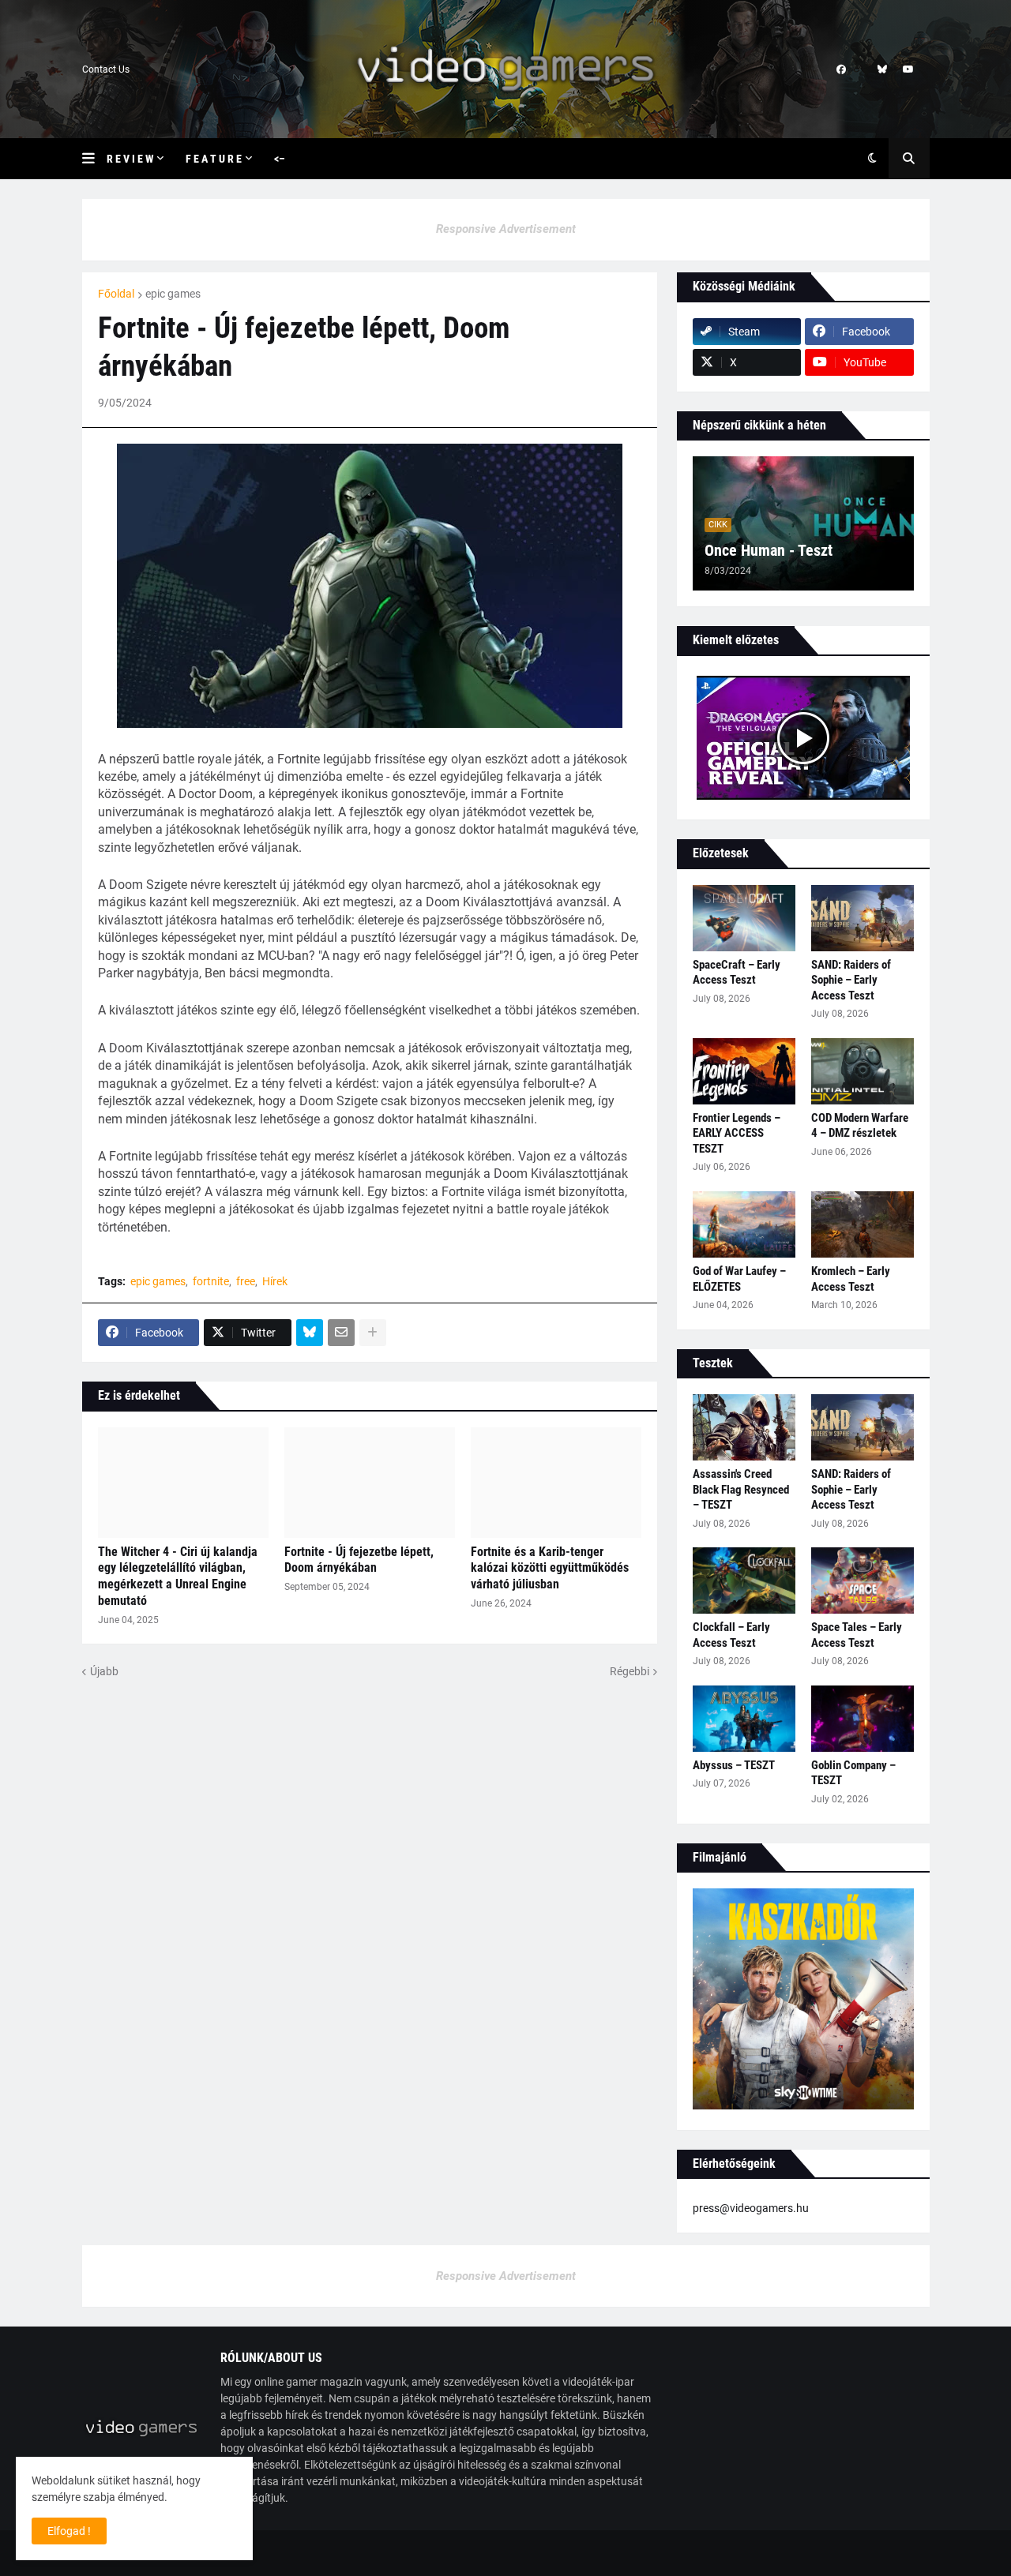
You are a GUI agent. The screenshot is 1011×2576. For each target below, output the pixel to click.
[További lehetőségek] (373, 1333)
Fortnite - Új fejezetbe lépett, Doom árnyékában (359, 1560)
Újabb (104, 1671)
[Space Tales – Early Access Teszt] (863, 1580)
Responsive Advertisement (506, 229)
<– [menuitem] (280, 159)
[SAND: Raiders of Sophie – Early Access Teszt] (863, 918)
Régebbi (630, 1671)
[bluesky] (882, 69)
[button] (94, 159)
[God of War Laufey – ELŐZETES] (744, 1224)
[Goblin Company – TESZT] (863, 1719)
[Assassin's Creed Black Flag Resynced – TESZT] (744, 1427)
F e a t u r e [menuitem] (214, 159)
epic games (173, 294)
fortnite (211, 1281)
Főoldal (116, 294)
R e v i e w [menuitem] (130, 159)
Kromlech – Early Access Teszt (851, 1279)
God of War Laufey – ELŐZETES (739, 1279)
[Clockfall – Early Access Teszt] (744, 1580)
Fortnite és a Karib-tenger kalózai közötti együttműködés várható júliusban (550, 1568)
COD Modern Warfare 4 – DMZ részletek (860, 1126)
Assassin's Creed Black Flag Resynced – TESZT (741, 1489)
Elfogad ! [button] (69, 2531)
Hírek (275, 1281)
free (246, 1281)
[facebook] (841, 69)
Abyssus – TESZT (734, 1765)
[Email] (341, 1333)
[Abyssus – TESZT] (744, 1719)
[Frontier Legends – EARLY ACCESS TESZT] (744, 1071)
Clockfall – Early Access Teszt (731, 1635)
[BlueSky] (310, 1333)
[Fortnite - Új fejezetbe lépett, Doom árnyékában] (370, 1483)
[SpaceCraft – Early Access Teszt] (744, 918)
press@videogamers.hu (751, 2208)
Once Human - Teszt (769, 550)
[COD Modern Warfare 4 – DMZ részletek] (863, 1071)
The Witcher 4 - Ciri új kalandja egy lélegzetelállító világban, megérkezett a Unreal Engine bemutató (178, 1576)
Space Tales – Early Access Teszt (857, 1635)
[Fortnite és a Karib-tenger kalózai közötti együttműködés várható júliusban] (556, 1483)
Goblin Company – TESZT (853, 1773)
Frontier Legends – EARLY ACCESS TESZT (737, 1133)
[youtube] (908, 69)
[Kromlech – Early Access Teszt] (863, 1224)
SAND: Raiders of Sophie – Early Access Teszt (851, 980)
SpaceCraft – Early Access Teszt (737, 973)
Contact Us (106, 69)
